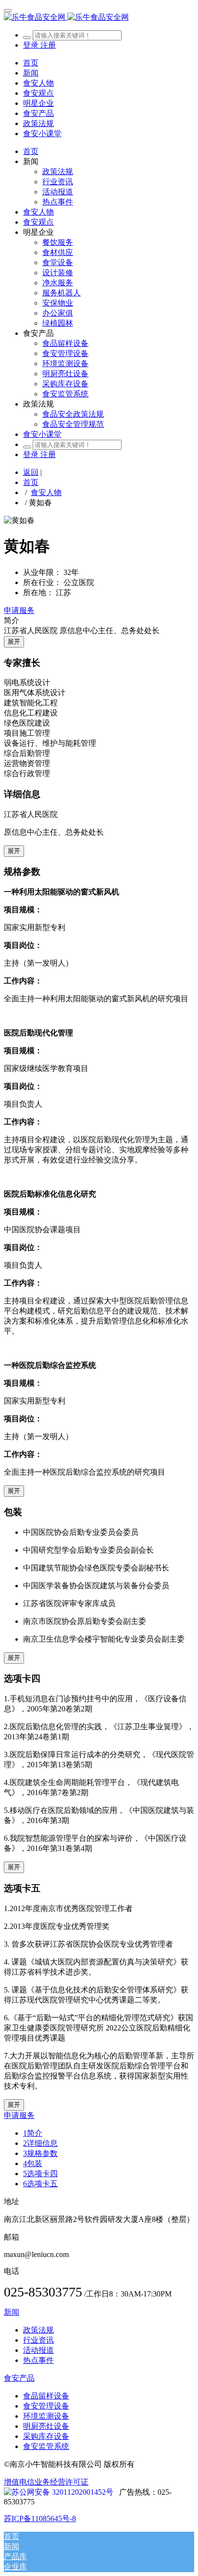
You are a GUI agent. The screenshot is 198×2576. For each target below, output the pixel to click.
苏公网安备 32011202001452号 (62, 2492)
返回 (31, 472)
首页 (31, 63)
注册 (48, 45)
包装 (33, 2163)
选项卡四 (40, 2174)
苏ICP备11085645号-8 (40, 2519)
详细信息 (40, 2143)
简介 (33, 2133)
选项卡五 (40, 2184)
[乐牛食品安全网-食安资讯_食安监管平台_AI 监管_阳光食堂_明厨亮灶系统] (99, 18)
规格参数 (40, 2153)
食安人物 (46, 492)
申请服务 (19, 610)
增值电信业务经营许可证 (46, 2482)
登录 (32, 45)
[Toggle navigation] (8, 11)
